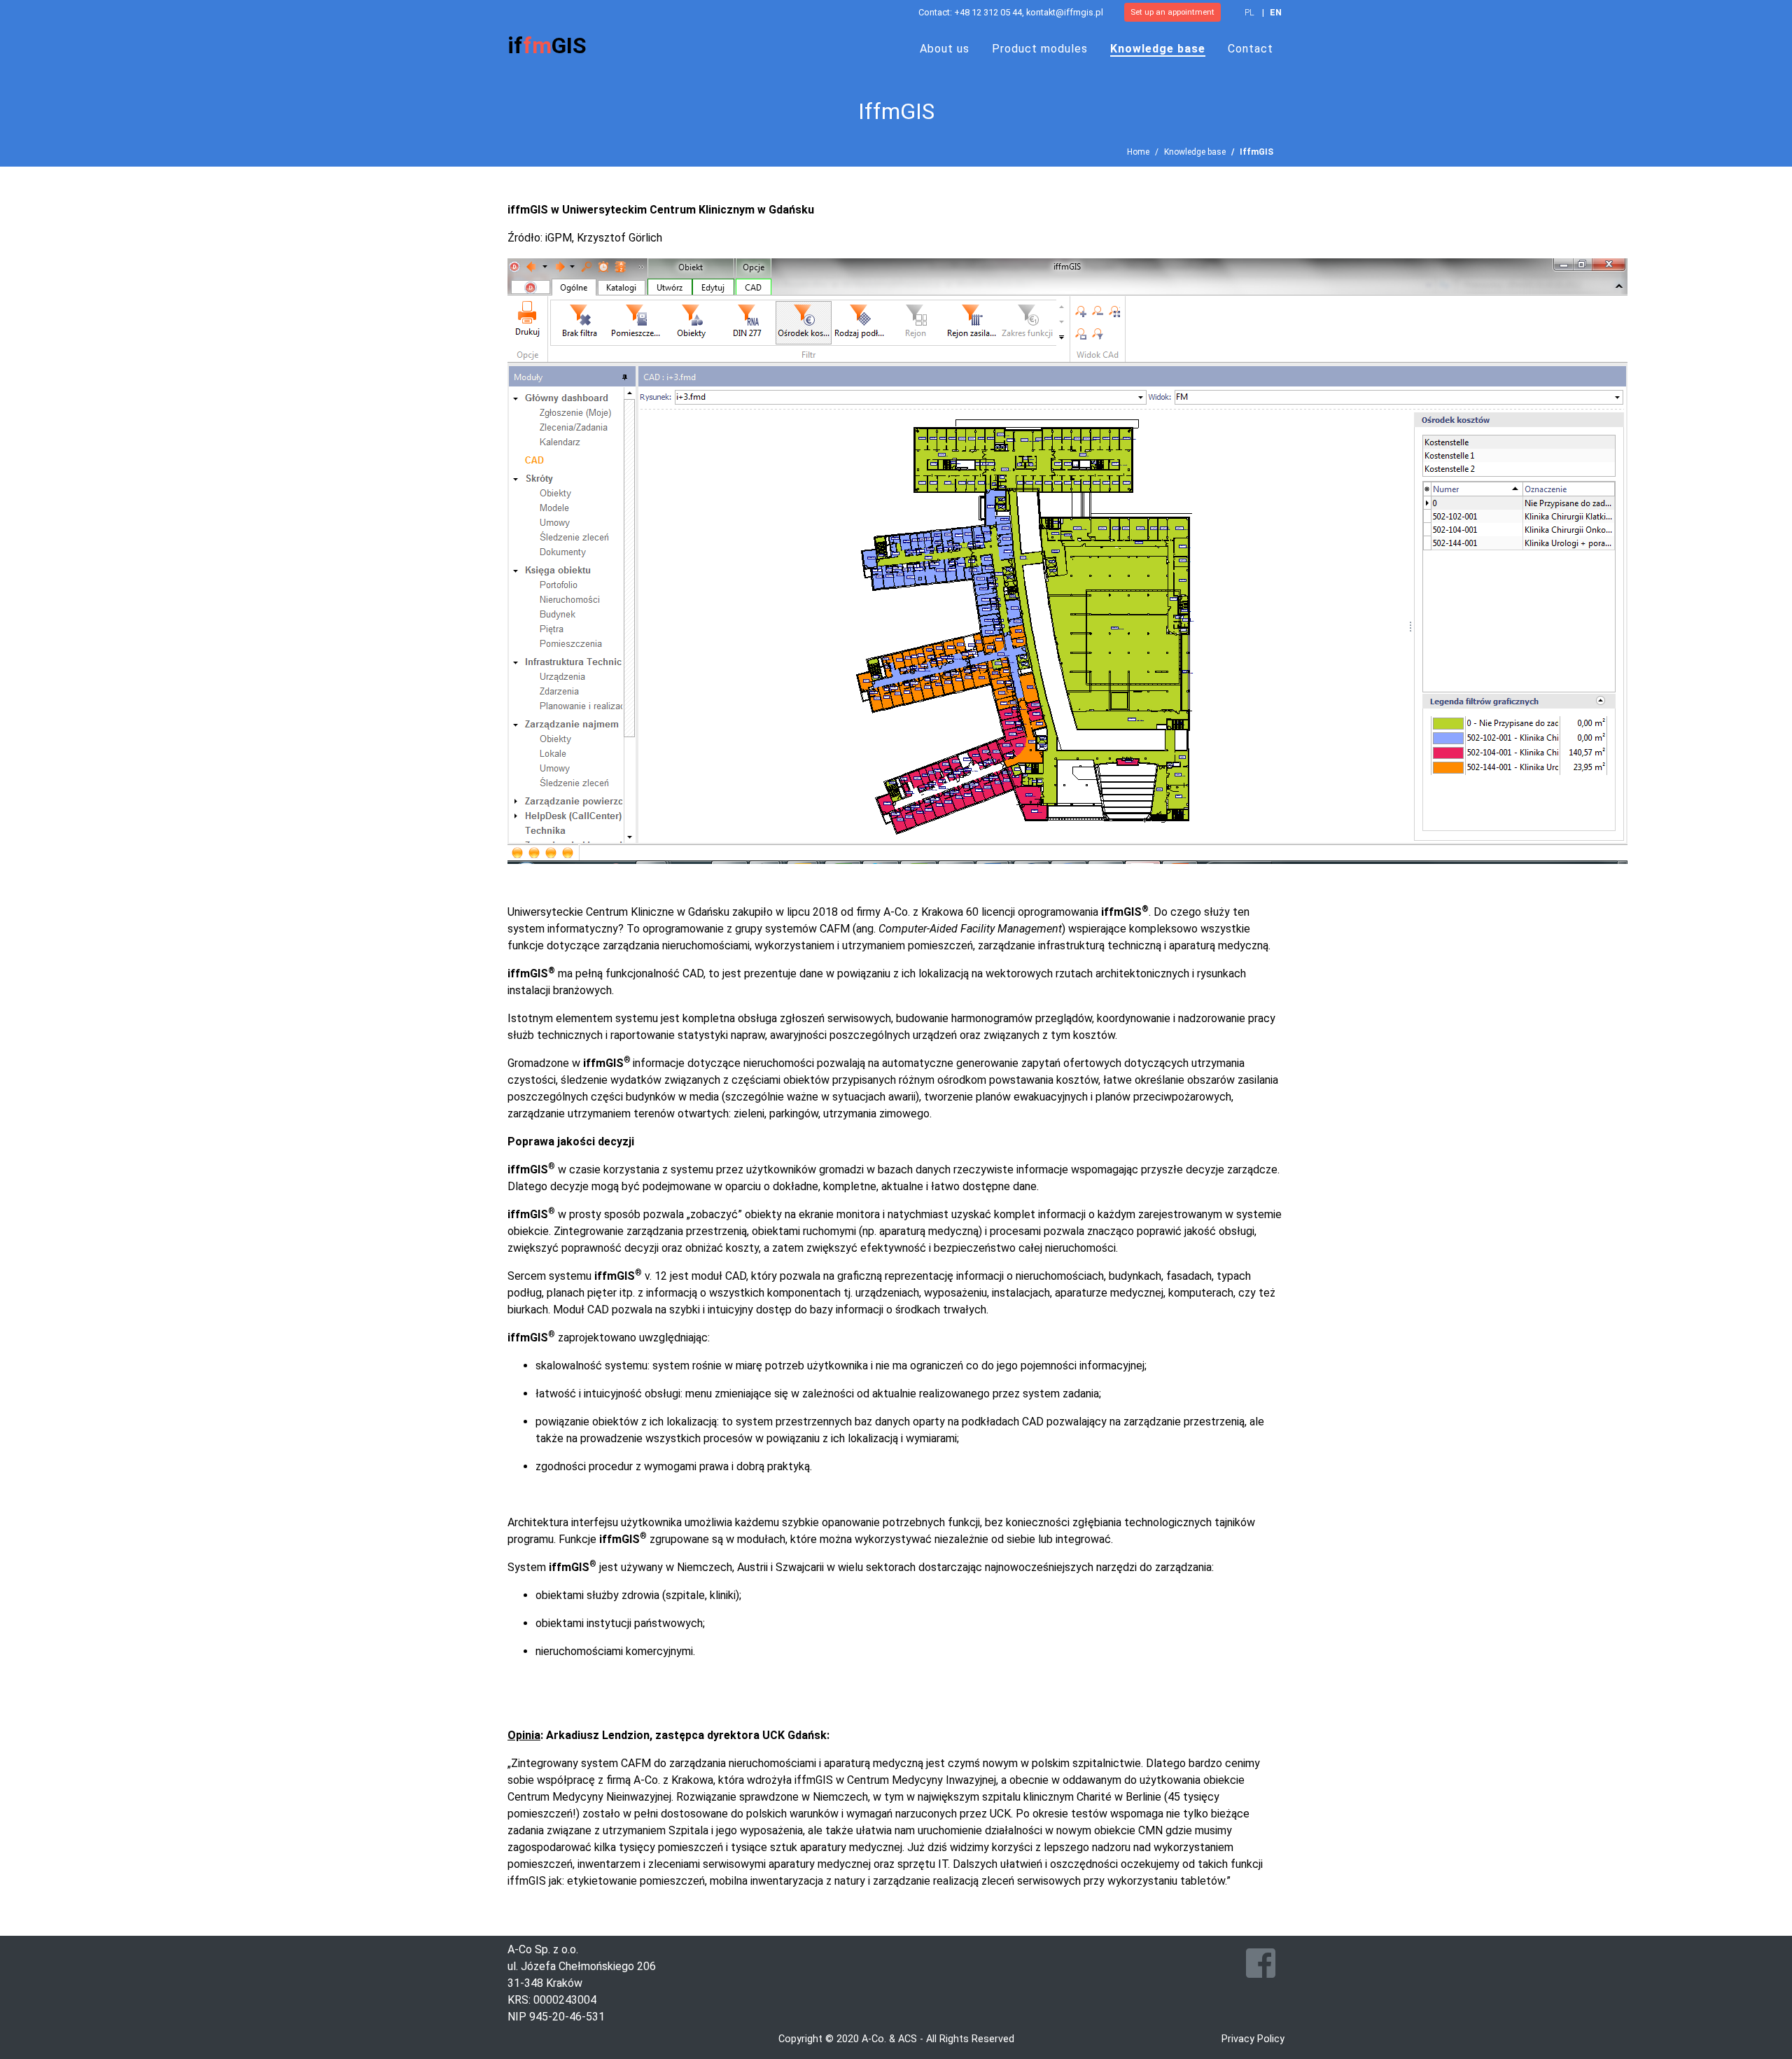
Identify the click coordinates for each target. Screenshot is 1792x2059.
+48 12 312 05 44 (988, 12)
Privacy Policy (1253, 2039)
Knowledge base (1195, 152)
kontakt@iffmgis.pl (1065, 12)
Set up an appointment (1172, 12)
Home (1138, 152)
